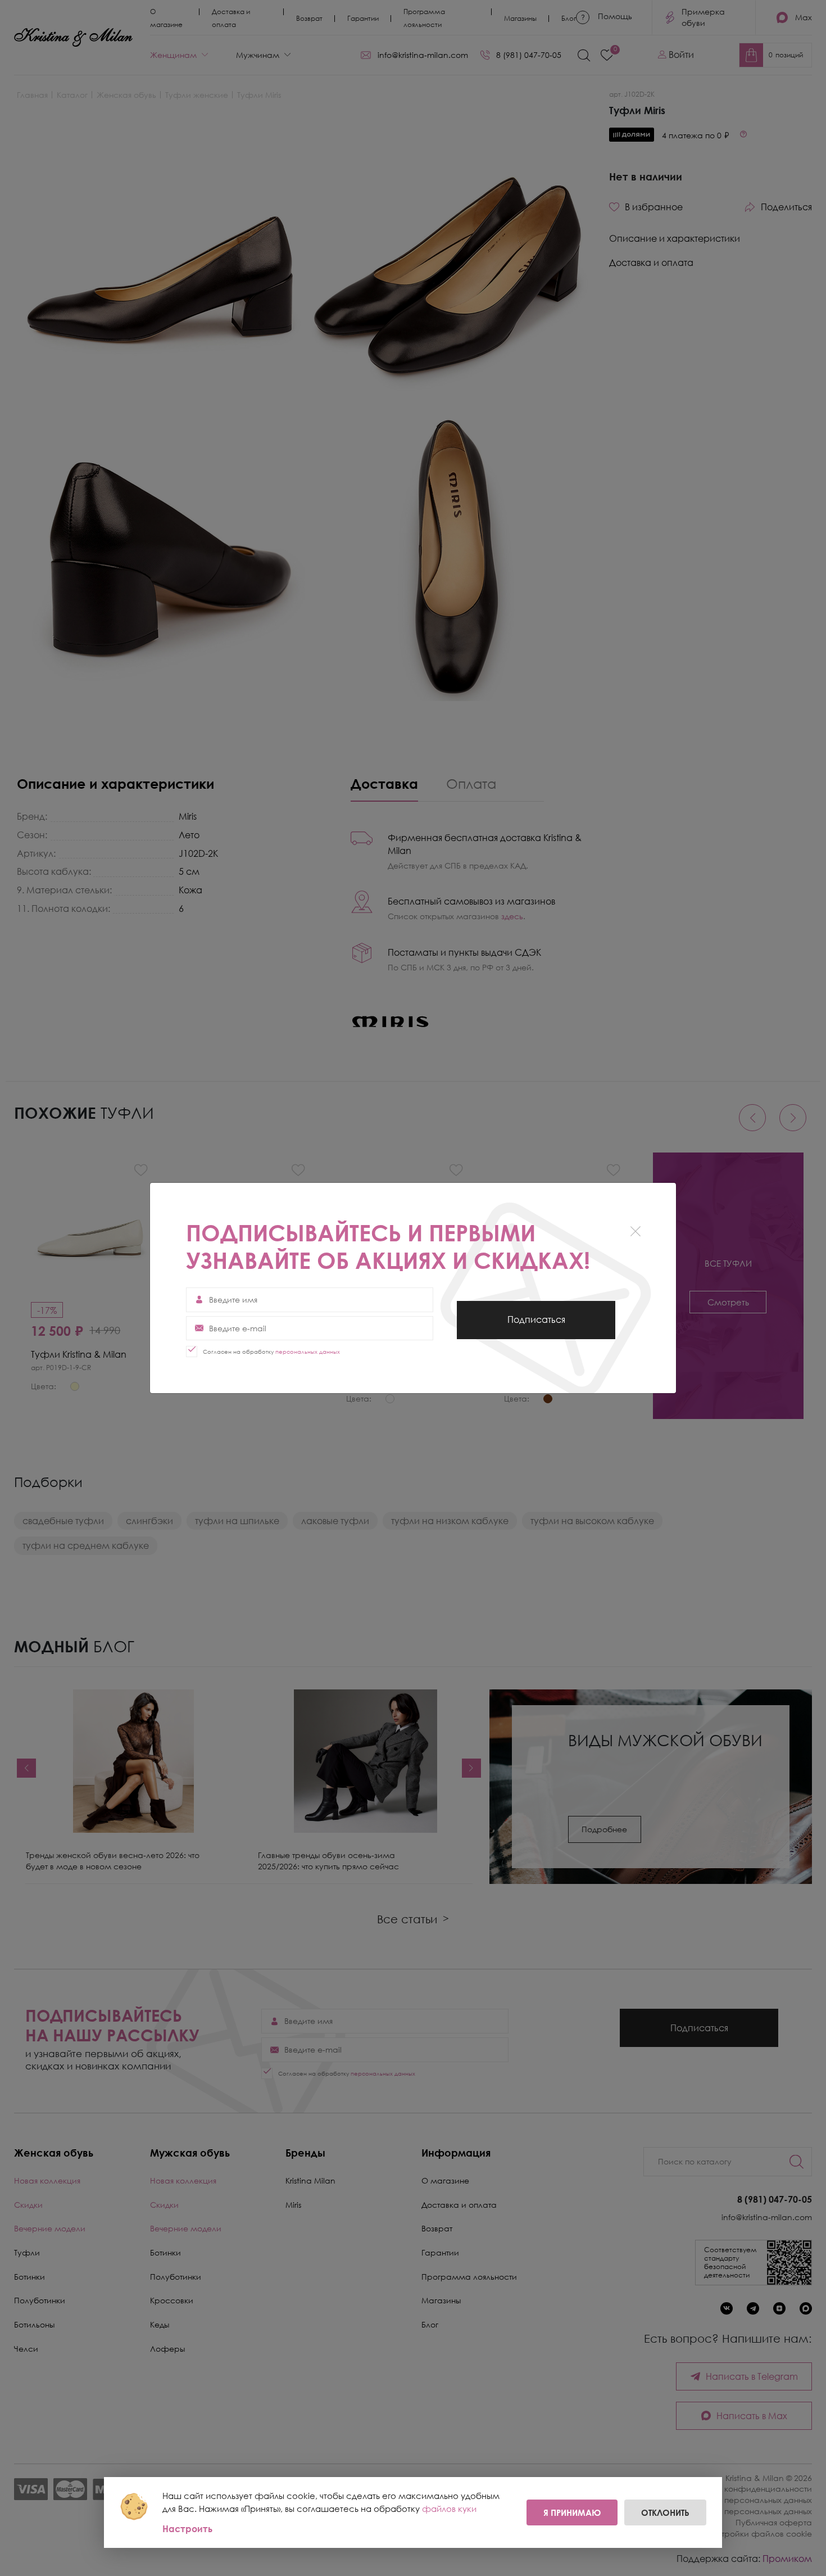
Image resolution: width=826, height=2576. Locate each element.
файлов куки (449, 2509)
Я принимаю (572, 2512)
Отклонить (665, 2512)
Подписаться (536, 1326)
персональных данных (308, 1352)
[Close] (635, 1231)
